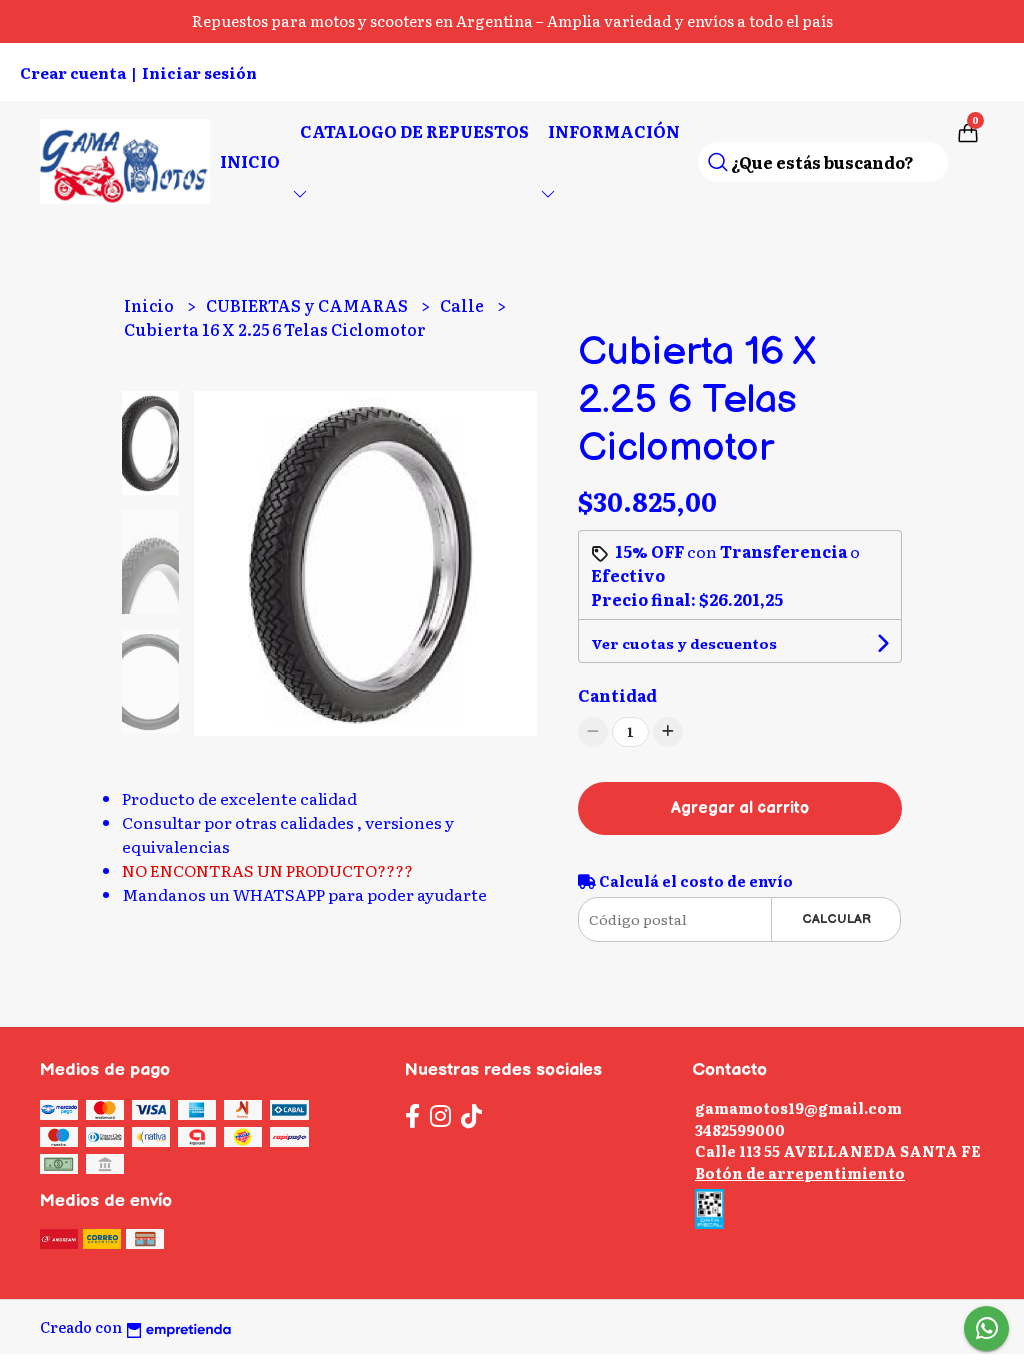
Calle (463, 305)
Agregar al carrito (740, 808)
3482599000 (740, 1129)
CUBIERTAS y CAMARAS (308, 305)
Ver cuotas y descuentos (684, 643)
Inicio (250, 161)
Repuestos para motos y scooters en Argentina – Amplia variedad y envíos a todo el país (512, 20)
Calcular (836, 919)
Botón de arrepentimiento (800, 1172)
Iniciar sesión (199, 72)
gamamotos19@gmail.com (798, 1107)
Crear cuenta (73, 72)
